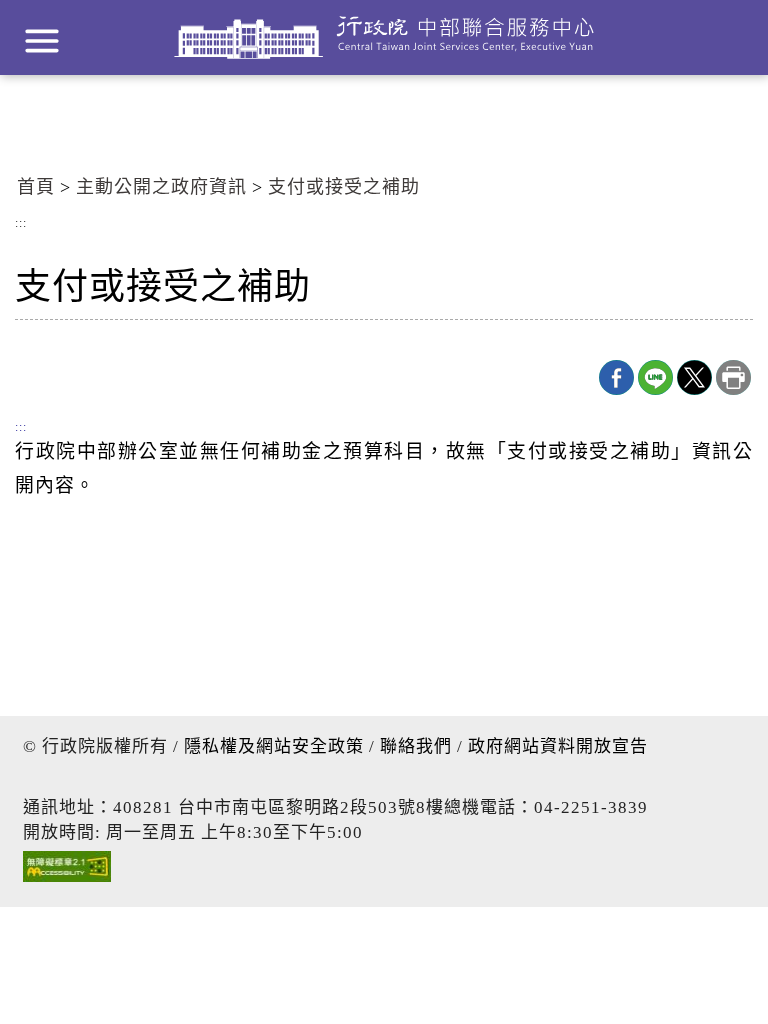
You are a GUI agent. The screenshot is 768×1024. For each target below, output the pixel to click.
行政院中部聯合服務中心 (384, 37)
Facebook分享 (616, 377)
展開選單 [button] (42, 41)
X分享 (694, 377)
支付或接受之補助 (344, 187)
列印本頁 (733, 377)
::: (21, 224)
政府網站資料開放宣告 (558, 746)
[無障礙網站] (67, 871)
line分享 (655, 377)
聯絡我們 (416, 746)
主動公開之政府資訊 (161, 187)
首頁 (36, 187)
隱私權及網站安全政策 (274, 746)
